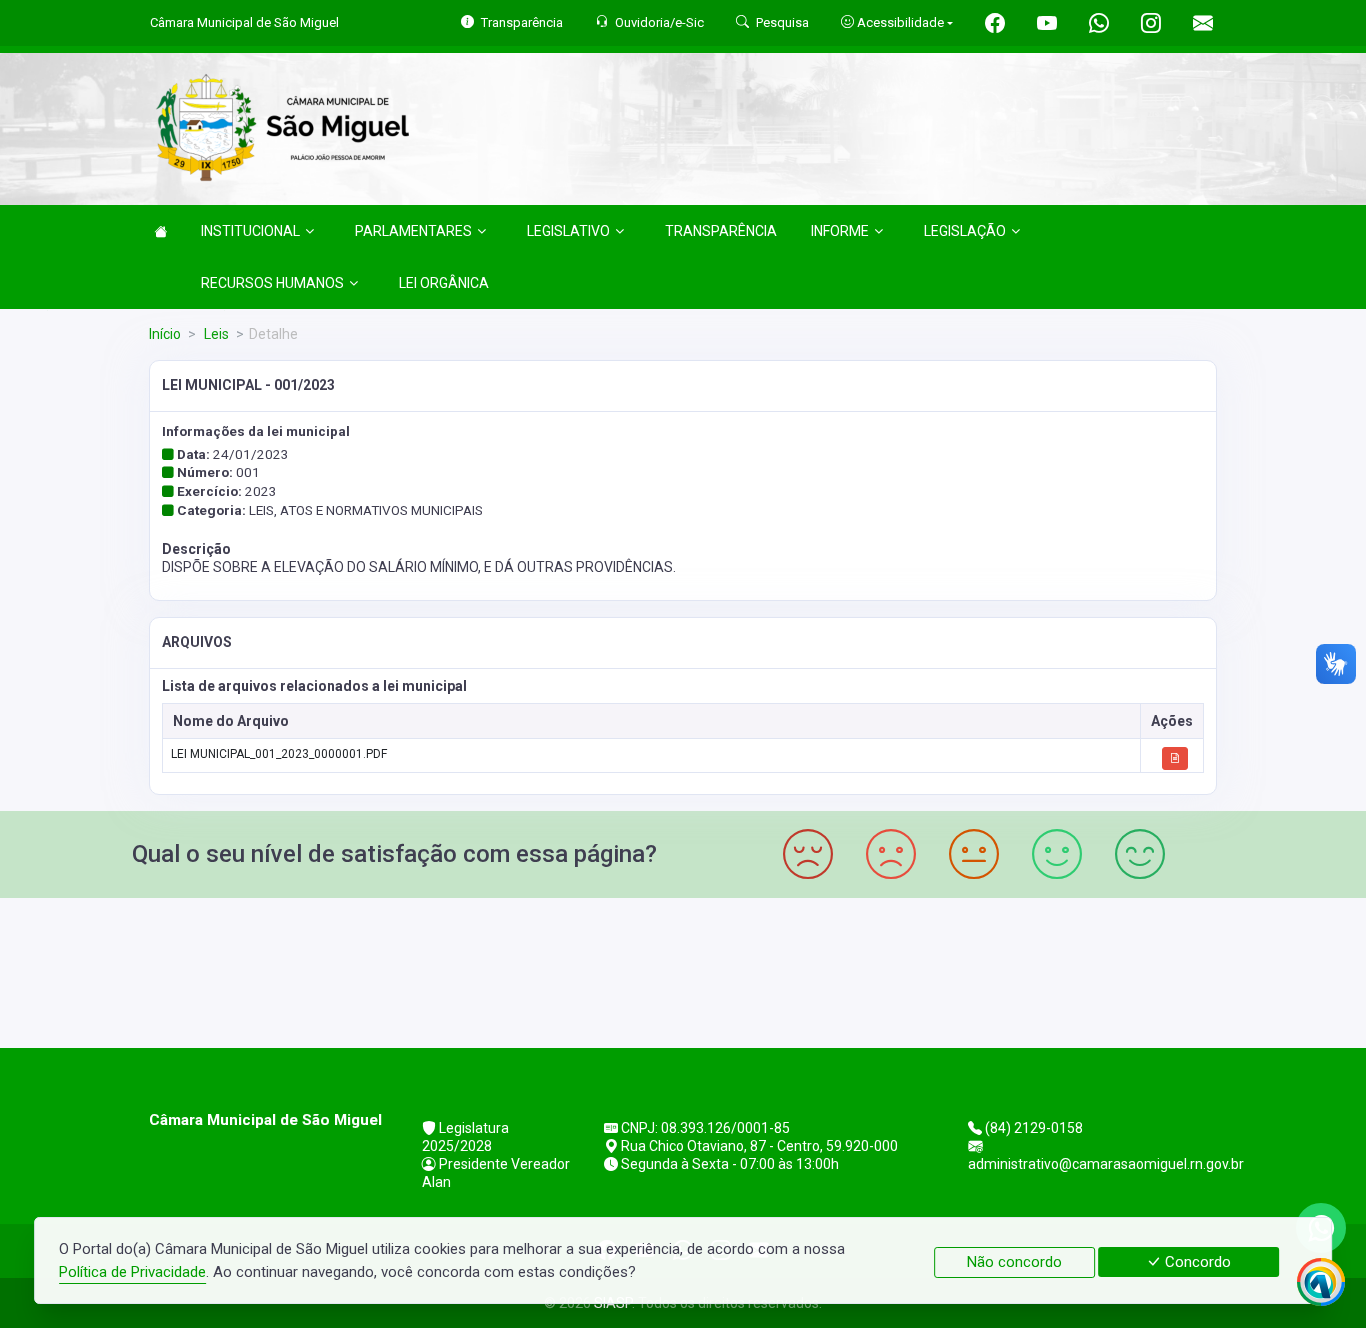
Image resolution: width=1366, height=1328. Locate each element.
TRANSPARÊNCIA (721, 231)
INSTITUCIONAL (250, 231)
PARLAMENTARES (413, 231)
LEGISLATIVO (568, 231)
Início (165, 334)
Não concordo (1014, 1262)
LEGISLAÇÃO (965, 231)
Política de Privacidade (132, 1272)
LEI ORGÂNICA (444, 283)
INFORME (840, 231)
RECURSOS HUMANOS (272, 283)
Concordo (1196, 1262)
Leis (215, 334)
